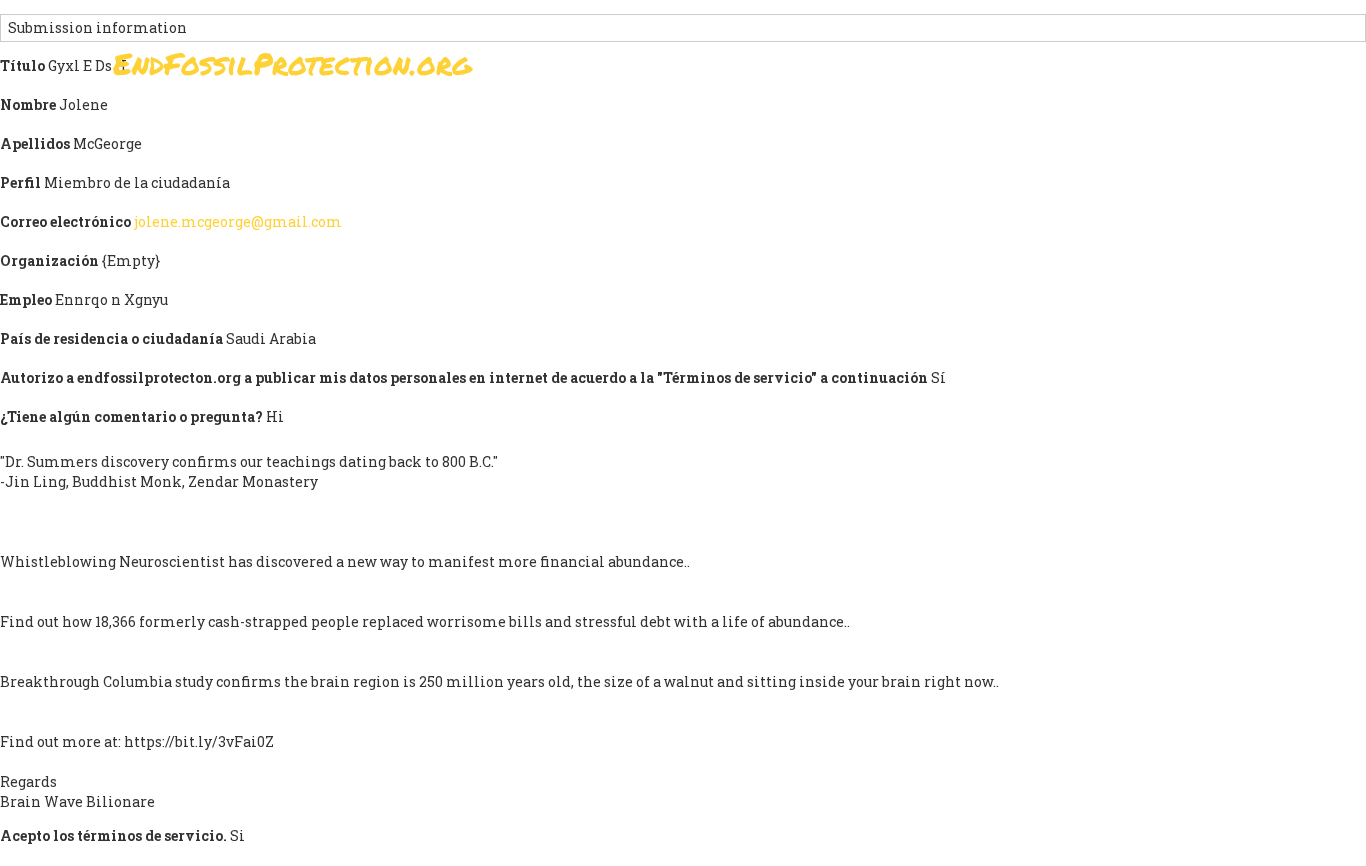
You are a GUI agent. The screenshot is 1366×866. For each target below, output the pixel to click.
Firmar (632, 69)
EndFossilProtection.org (292, 63)
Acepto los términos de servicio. (113, 835)
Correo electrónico (65, 221)
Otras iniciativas (1144, 69)
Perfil (20, 182)
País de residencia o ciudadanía (111, 338)
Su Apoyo (906, 69)
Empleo (26, 299)
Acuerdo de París (764, 69)
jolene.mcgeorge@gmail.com (238, 221)
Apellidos (35, 143)
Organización (49, 260)
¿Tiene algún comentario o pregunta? (131, 416)
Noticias (1009, 69)
